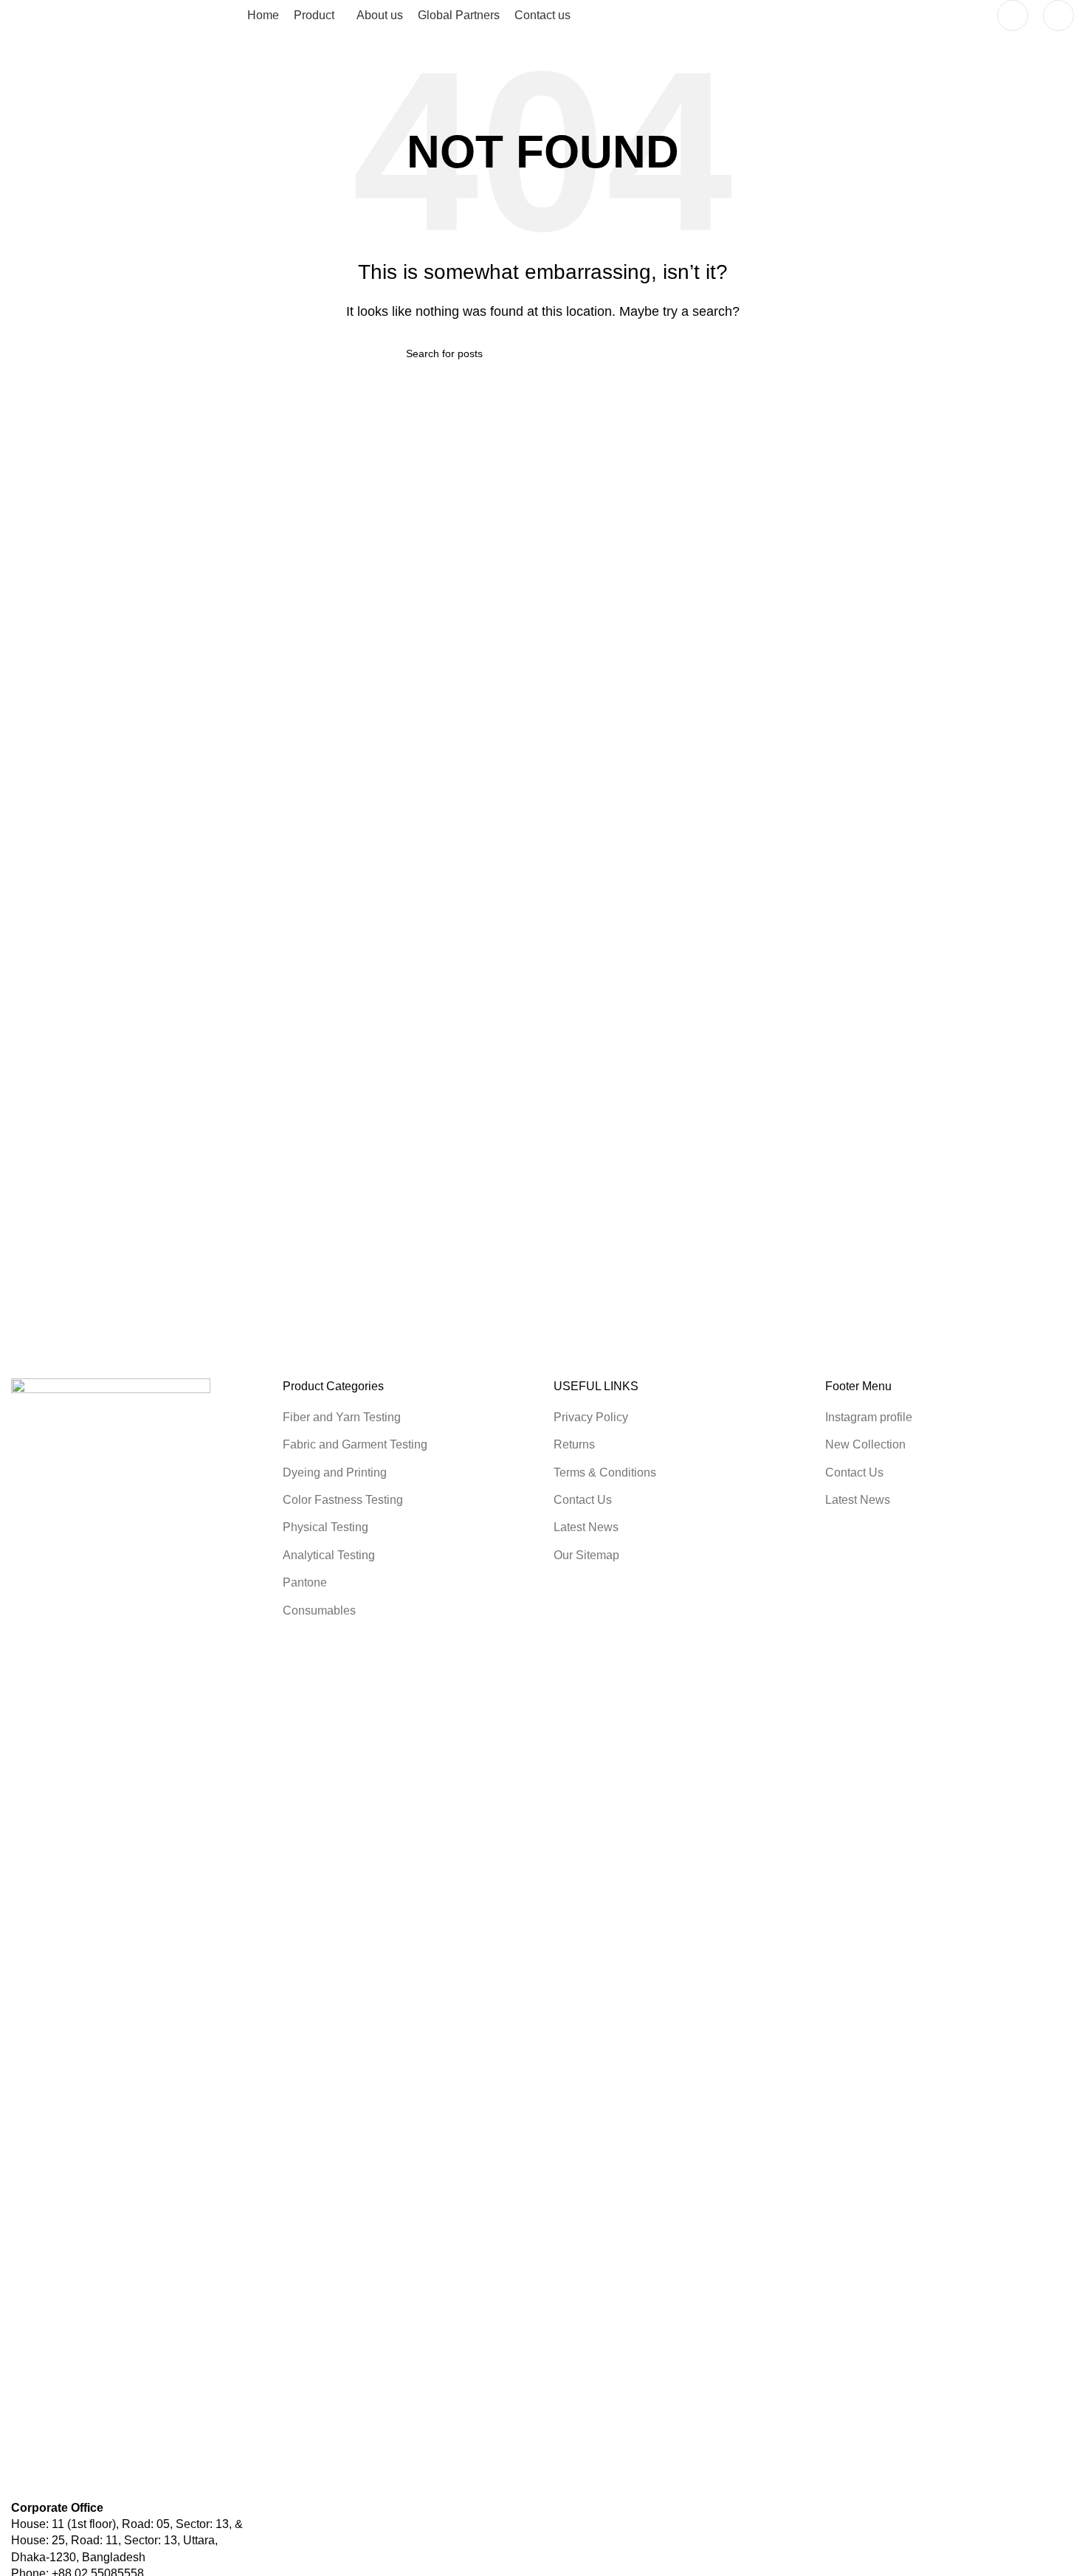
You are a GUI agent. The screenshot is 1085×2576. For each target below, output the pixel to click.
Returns (574, 1444)
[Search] (1058, 15)
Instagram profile (869, 1417)
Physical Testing (325, 1527)
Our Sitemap (586, 1555)
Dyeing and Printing (335, 1472)
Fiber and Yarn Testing (342, 1417)
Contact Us (583, 1500)
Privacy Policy (591, 1417)
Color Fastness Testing (343, 1500)
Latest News (586, 1527)
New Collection (865, 1444)
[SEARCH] (673, 353)
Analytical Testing (329, 1555)
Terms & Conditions (605, 1472)
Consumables (319, 1610)
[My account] (1013, 15)
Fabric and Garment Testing (355, 1444)
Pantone (305, 1582)
